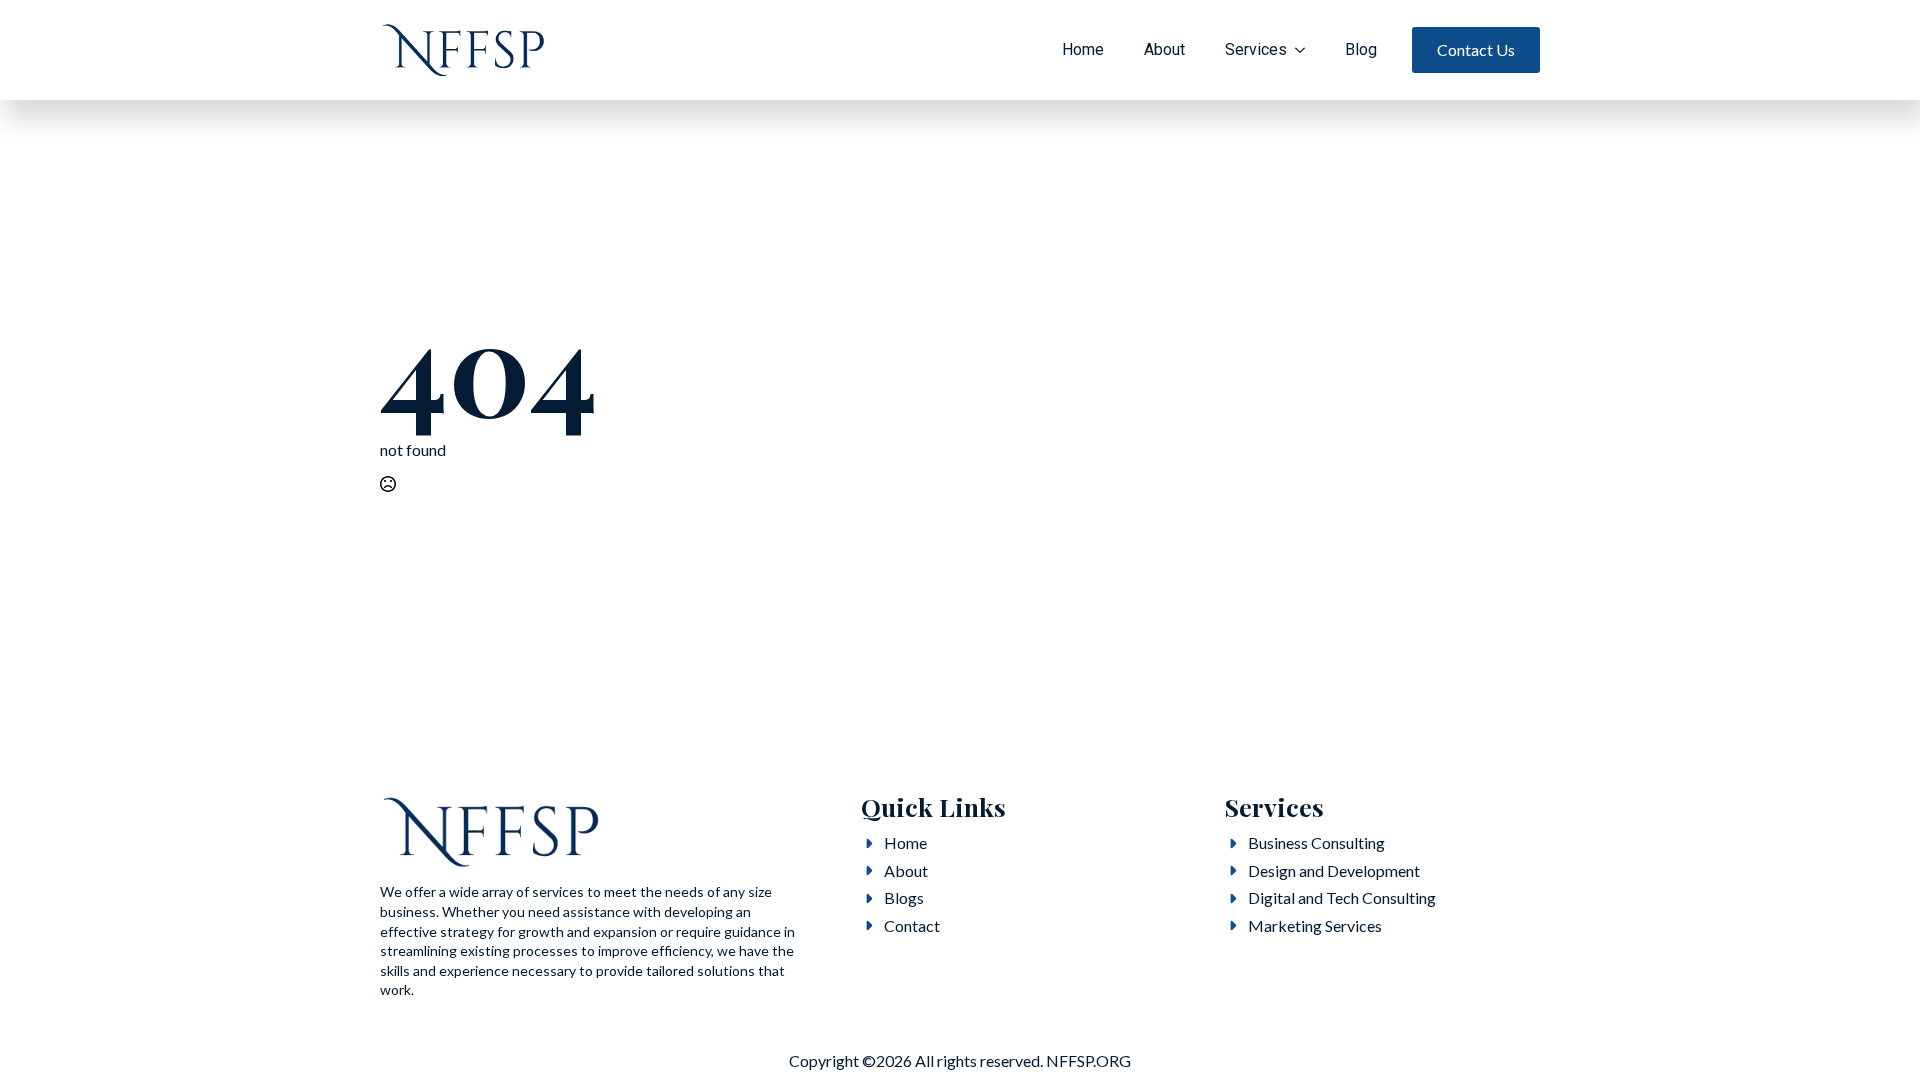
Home (1083, 49)
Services (1256, 49)
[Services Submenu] (1306, 50)
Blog (1361, 49)
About (1164, 49)
